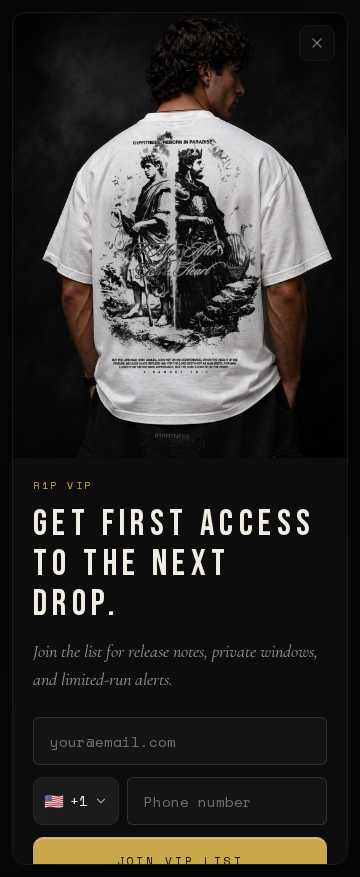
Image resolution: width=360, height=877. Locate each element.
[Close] (317, 43)
